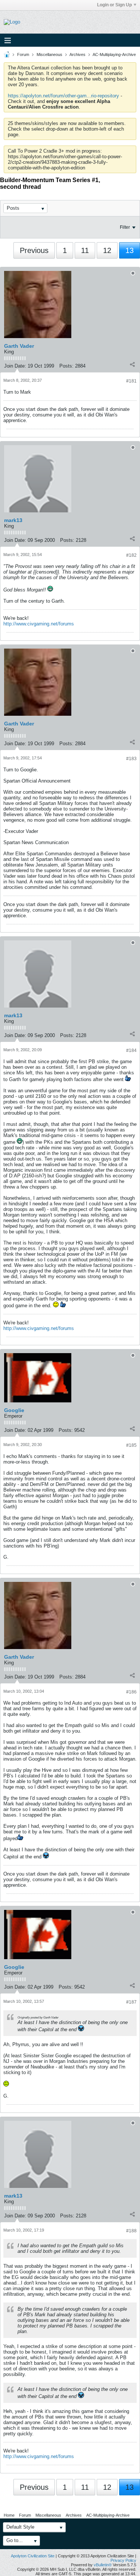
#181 (131, 381)
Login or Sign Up (114, 5)
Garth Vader (19, 346)
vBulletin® (103, 2565)
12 (107, 250)
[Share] (132, 364)
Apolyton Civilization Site (33, 2556)
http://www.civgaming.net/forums (39, 624)
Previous (34, 250)
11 (85, 250)
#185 (131, 1445)
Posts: (66, 366)
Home (9, 2515)
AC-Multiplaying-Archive (114, 54)
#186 (131, 1692)
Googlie (14, 1410)
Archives (77, 54)
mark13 (13, 520)
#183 (131, 759)
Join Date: (15, 366)
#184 (131, 1050)
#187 (131, 2002)
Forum (23, 54)
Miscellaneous (49, 54)
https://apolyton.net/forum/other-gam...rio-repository (63, 96)
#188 (131, 2231)
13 (130, 250)
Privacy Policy (123, 2560)
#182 (131, 555)
